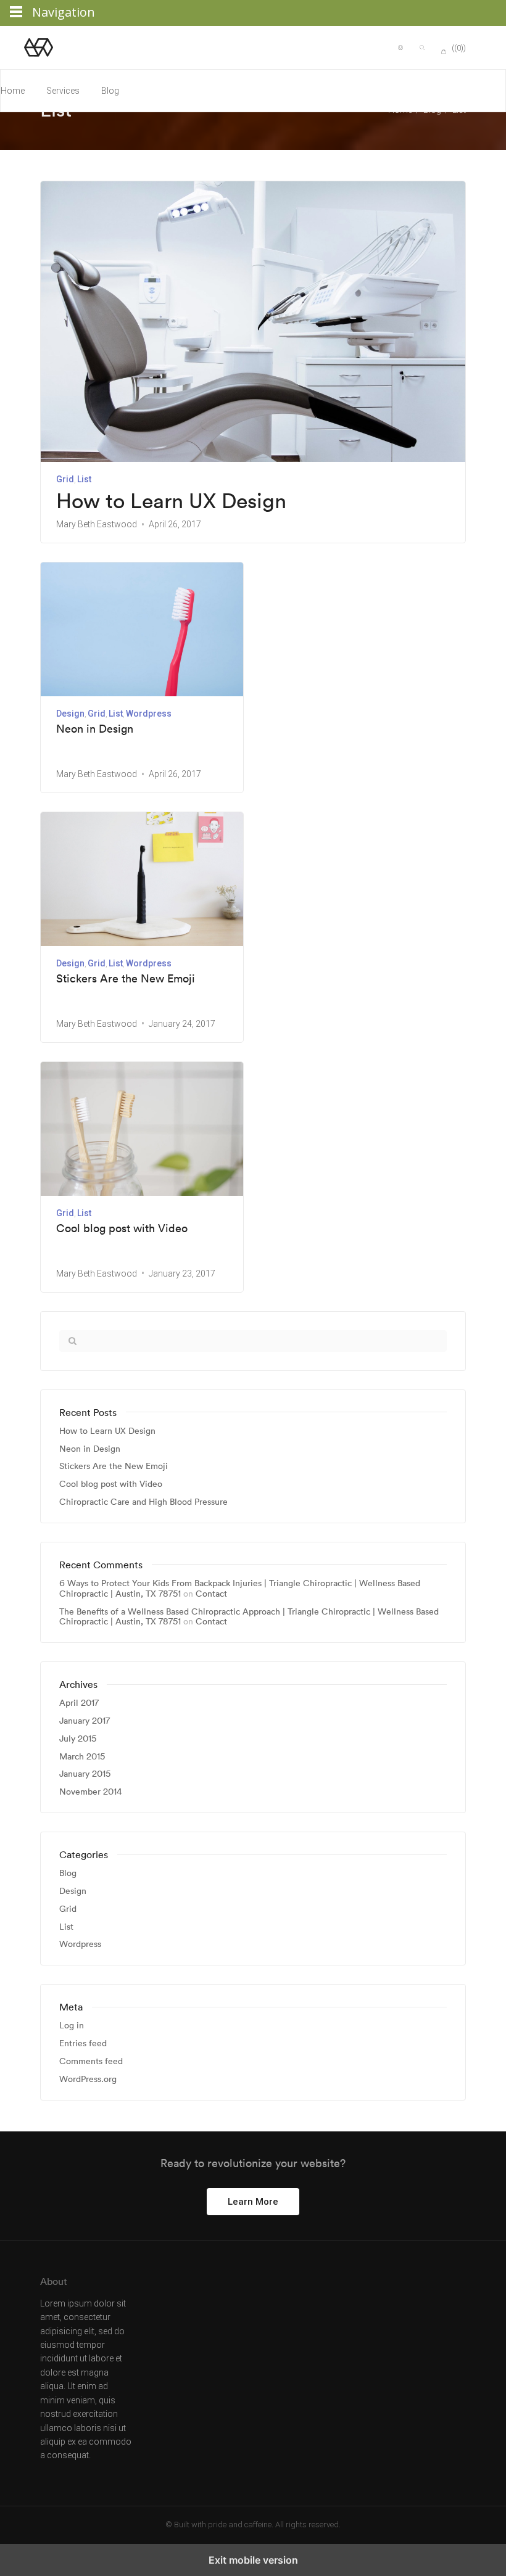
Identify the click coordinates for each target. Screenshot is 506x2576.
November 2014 (91, 1792)
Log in (72, 2026)
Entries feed (83, 2043)
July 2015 (78, 1739)
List (84, 479)
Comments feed (91, 2061)
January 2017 (85, 1721)
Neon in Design (95, 729)
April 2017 (79, 1703)
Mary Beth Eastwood (97, 524)
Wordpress (149, 714)
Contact (211, 1594)
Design (70, 714)
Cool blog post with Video (122, 1228)
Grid (65, 479)
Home (13, 91)
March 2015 (82, 1757)
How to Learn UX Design (171, 501)
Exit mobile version (253, 2560)
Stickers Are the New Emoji (126, 979)
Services (63, 91)
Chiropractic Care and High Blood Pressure (143, 1502)
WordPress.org (88, 2079)
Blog (110, 91)
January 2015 (85, 1774)
